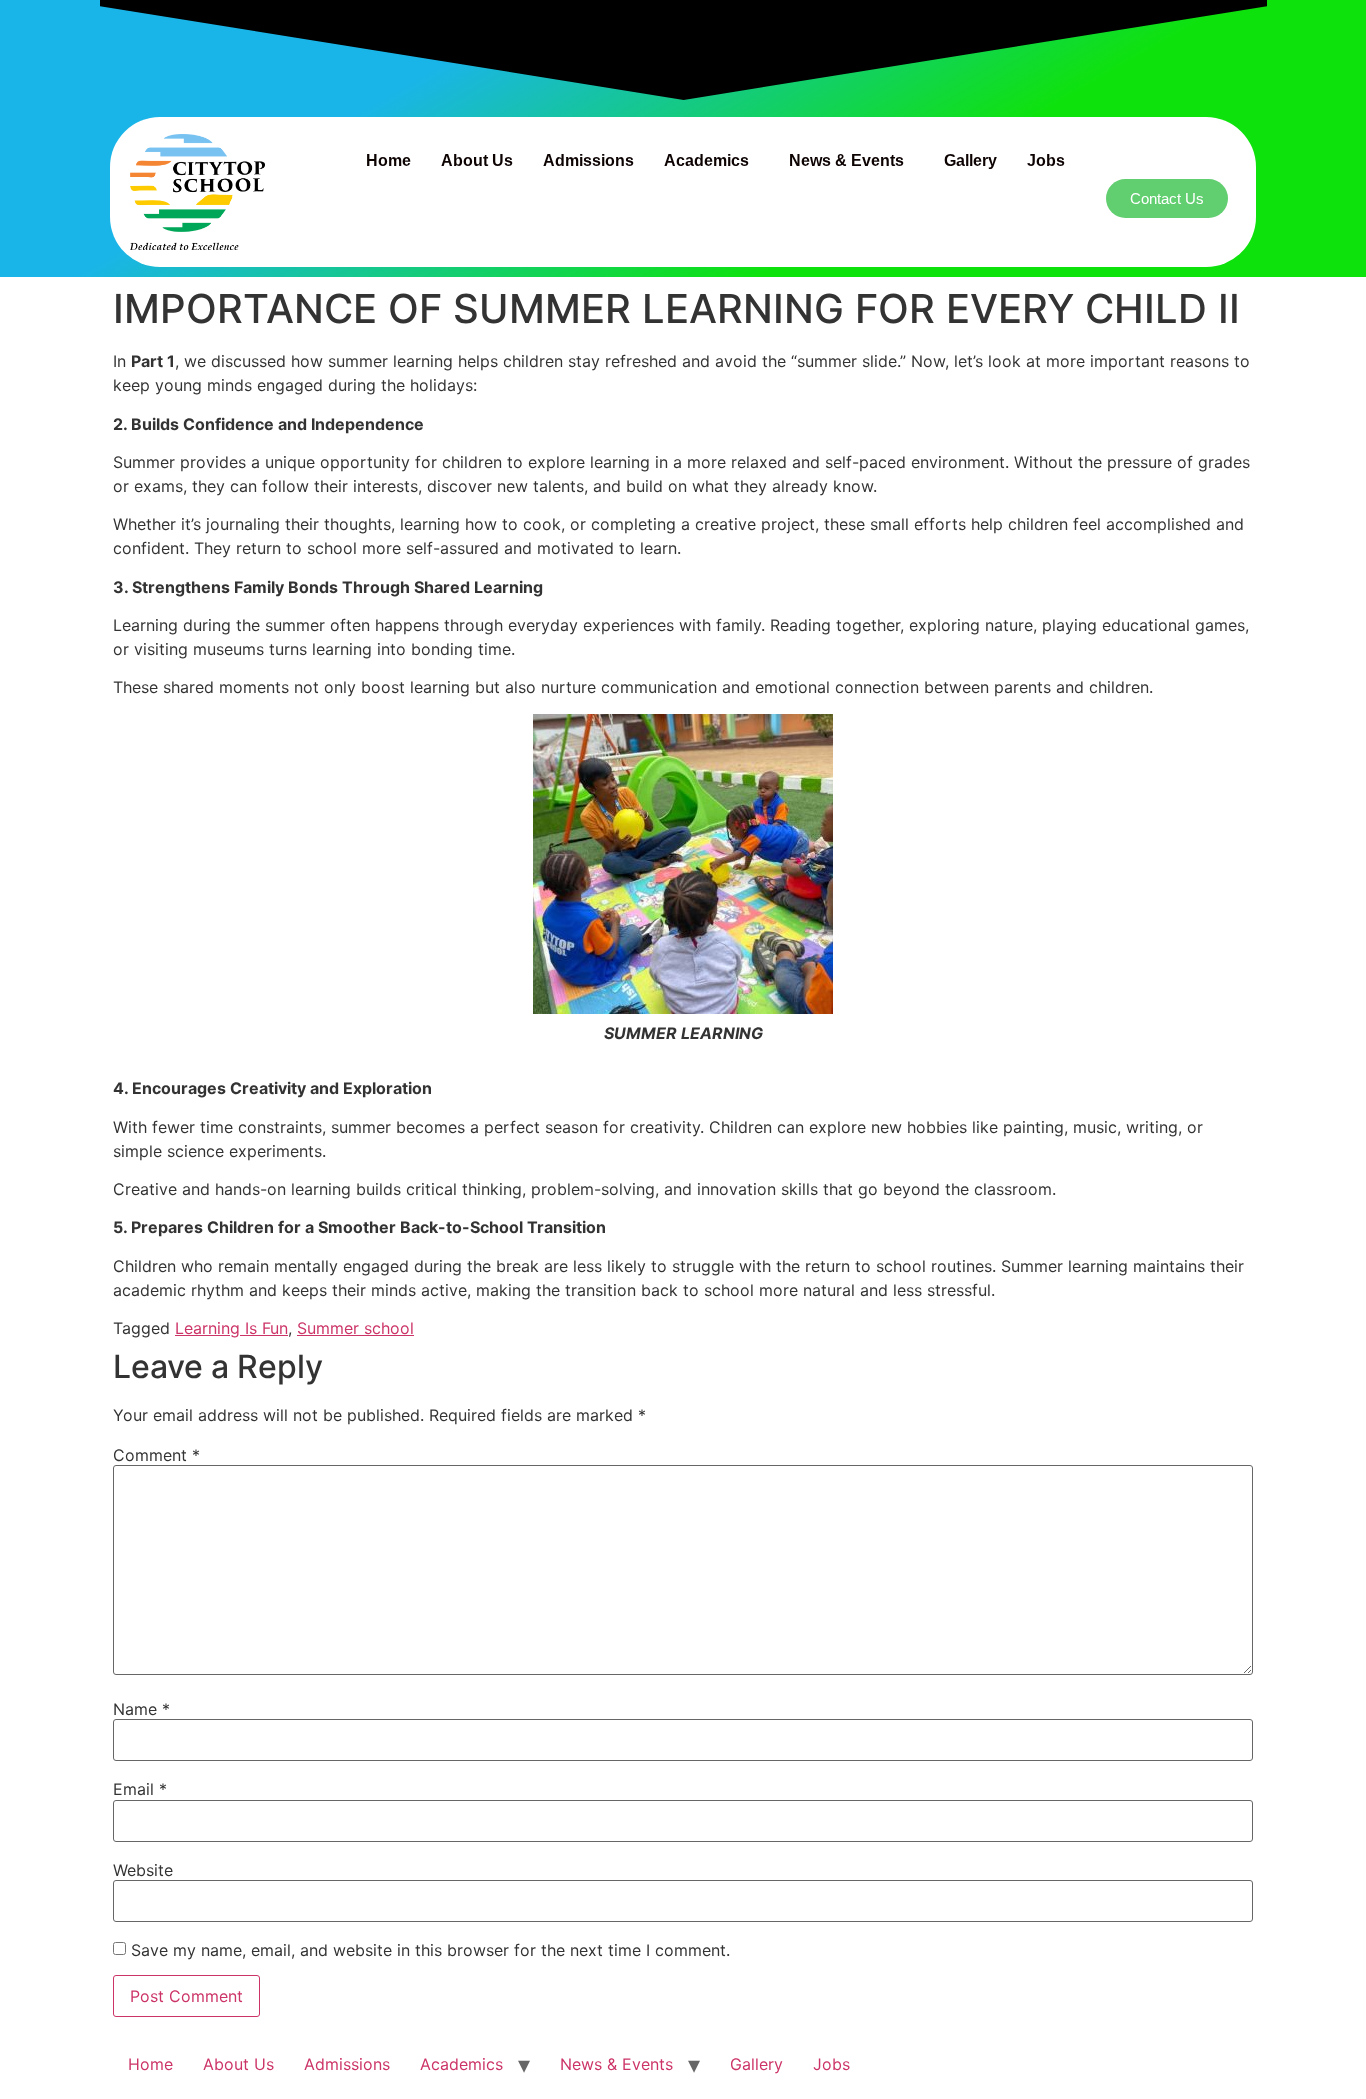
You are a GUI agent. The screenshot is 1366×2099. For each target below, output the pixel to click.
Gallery (970, 160)
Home (388, 160)
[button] (711, 161)
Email (140, 1789)
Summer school (355, 1328)
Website (143, 1870)
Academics (706, 160)
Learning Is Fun (231, 1328)
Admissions (588, 160)
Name (141, 1709)
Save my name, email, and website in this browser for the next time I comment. (430, 1950)
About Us (477, 160)
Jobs (1046, 160)
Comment (156, 1455)
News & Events (846, 160)
